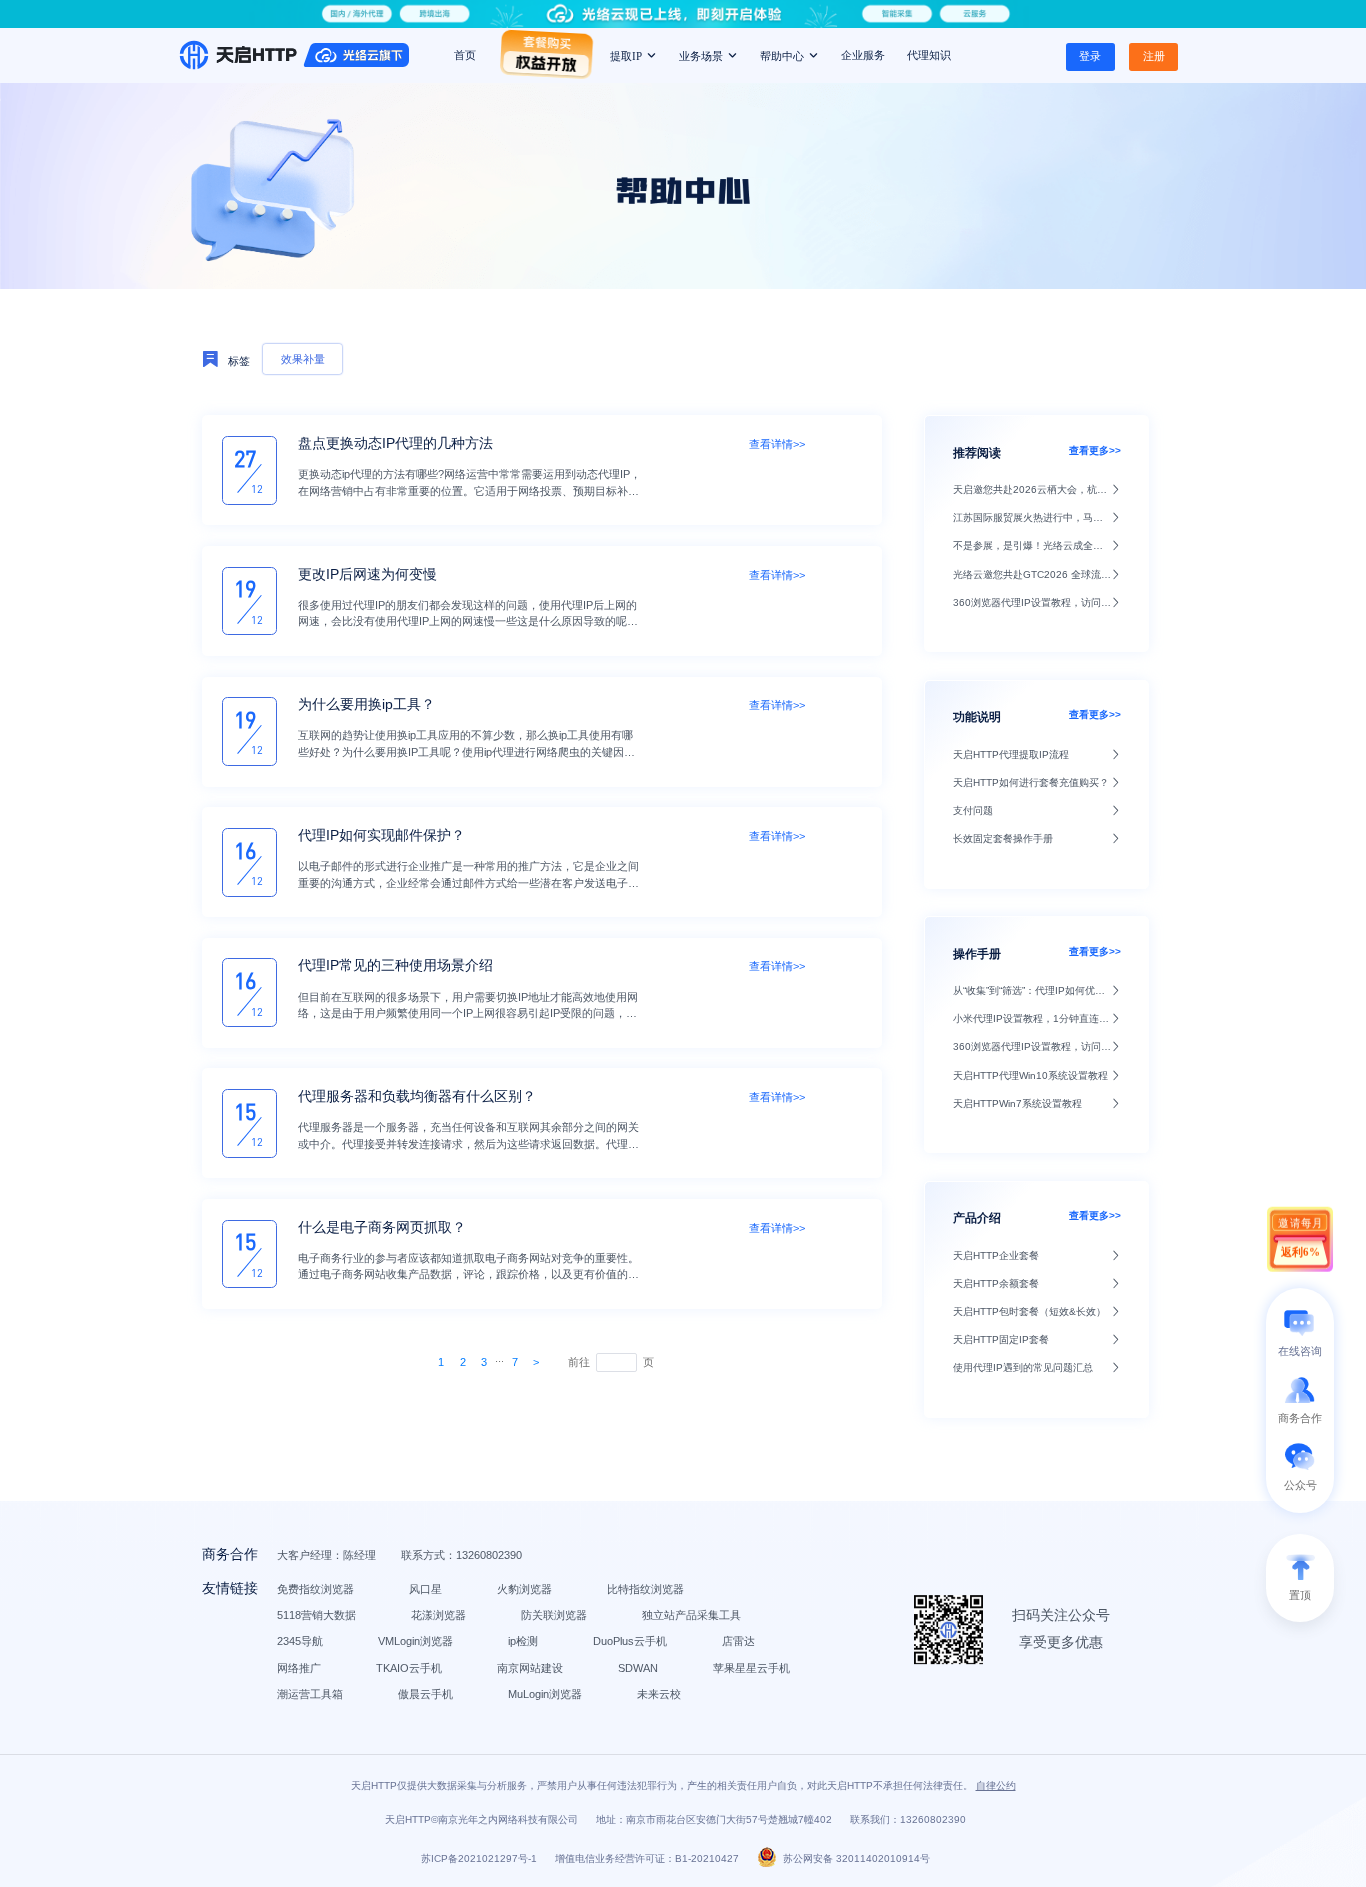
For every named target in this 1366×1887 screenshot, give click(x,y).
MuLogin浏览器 (545, 1694)
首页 (465, 55)
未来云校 (659, 1694)
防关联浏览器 (554, 1615)
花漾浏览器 (438, 1615)
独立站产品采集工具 (691, 1615)
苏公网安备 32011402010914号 (856, 1858)
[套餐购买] (546, 61)
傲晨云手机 (425, 1694)
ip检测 (523, 1641)
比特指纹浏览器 (645, 1589)
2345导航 (300, 1641)
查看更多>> (1095, 450)
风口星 (425, 1589)
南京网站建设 (530, 1668)
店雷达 (738, 1641)
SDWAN (638, 1668)
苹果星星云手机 (751, 1668)
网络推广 (299, 1668)
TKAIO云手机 (409, 1668)
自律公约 (996, 1785)
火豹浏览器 (524, 1589)
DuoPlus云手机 (630, 1641)
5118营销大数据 (316, 1615)
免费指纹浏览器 (315, 1589)
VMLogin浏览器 (415, 1641)
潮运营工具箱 (310, 1694)
